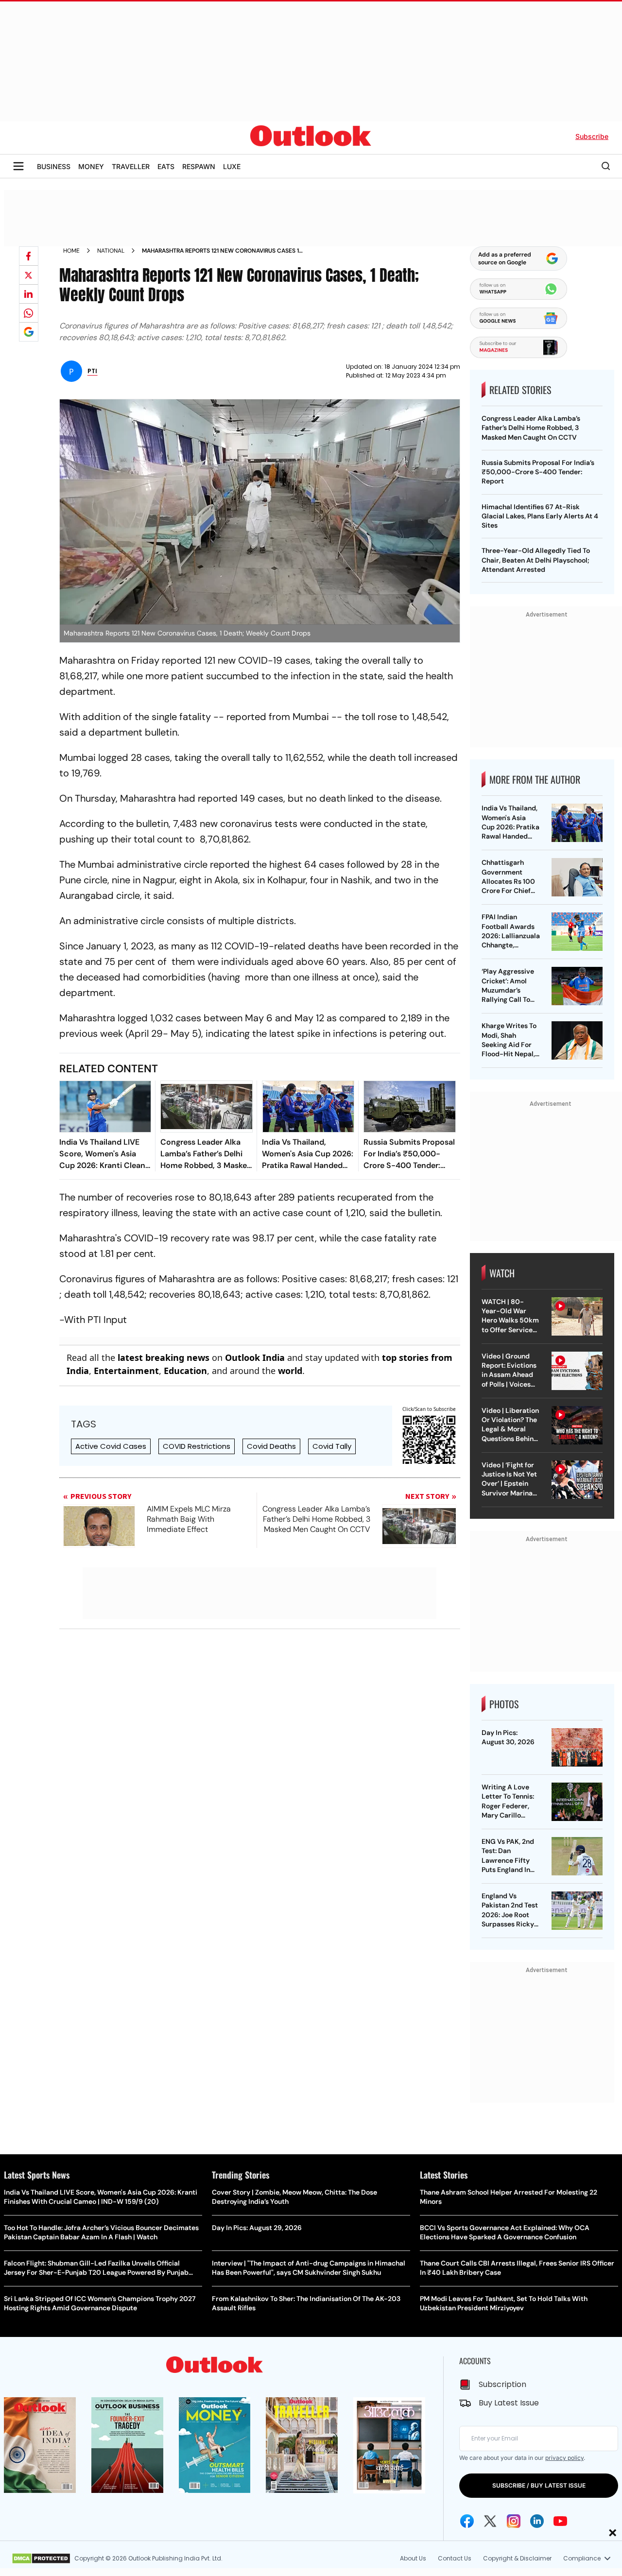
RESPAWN (199, 166)
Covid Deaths (271, 1446)
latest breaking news (164, 1357)
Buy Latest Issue (509, 2403)
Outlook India (255, 1357)
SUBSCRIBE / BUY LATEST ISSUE (539, 2485)
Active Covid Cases (111, 1446)
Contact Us (455, 2558)
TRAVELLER (131, 166)
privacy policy (564, 2458)
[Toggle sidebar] (18, 166)
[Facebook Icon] (467, 2521)
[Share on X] (29, 275)
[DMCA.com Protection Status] (41, 2559)
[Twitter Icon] (490, 2521)
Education (185, 1371)
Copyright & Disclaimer (517, 2558)
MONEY (91, 166)
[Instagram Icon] (514, 2521)
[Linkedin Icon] (537, 2521)
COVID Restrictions (197, 1446)
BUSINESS (54, 166)
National (111, 251)
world (290, 1371)
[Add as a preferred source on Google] (29, 332)
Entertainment (126, 1371)
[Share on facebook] (29, 256)
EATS (166, 166)
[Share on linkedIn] (29, 294)
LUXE (232, 166)
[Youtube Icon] (560, 2521)
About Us (413, 2558)
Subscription (502, 2384)
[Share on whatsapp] (29, 313)
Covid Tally (332, 1446)
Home (71, 251)
